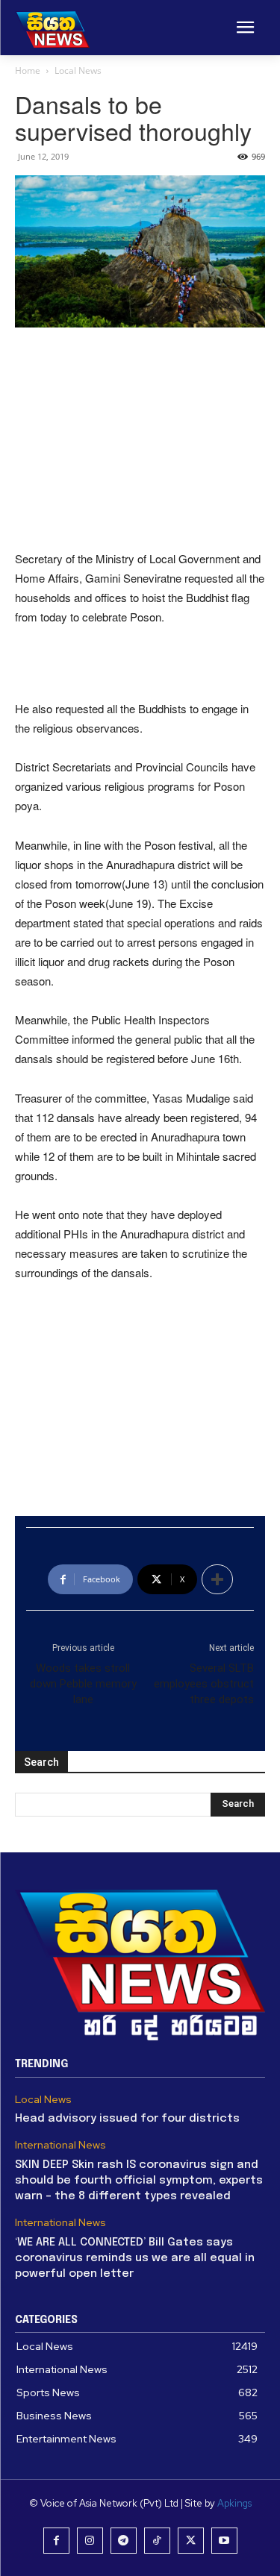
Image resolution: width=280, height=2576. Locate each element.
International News (60, 2145)
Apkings (234, 2503)
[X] (191, 2541)
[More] (217, 1579)
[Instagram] (90, 2541)
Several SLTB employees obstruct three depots (204, 1684)
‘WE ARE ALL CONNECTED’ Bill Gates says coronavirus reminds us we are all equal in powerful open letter (135, 2258)
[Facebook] (56, 2541)
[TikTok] (157, 2541)
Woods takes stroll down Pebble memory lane (83, 1684)
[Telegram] (124, 2541)
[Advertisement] (140, 440)
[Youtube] (224, 2541)
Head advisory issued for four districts (127, 2119)
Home (28, 70)
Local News (78, 70)
